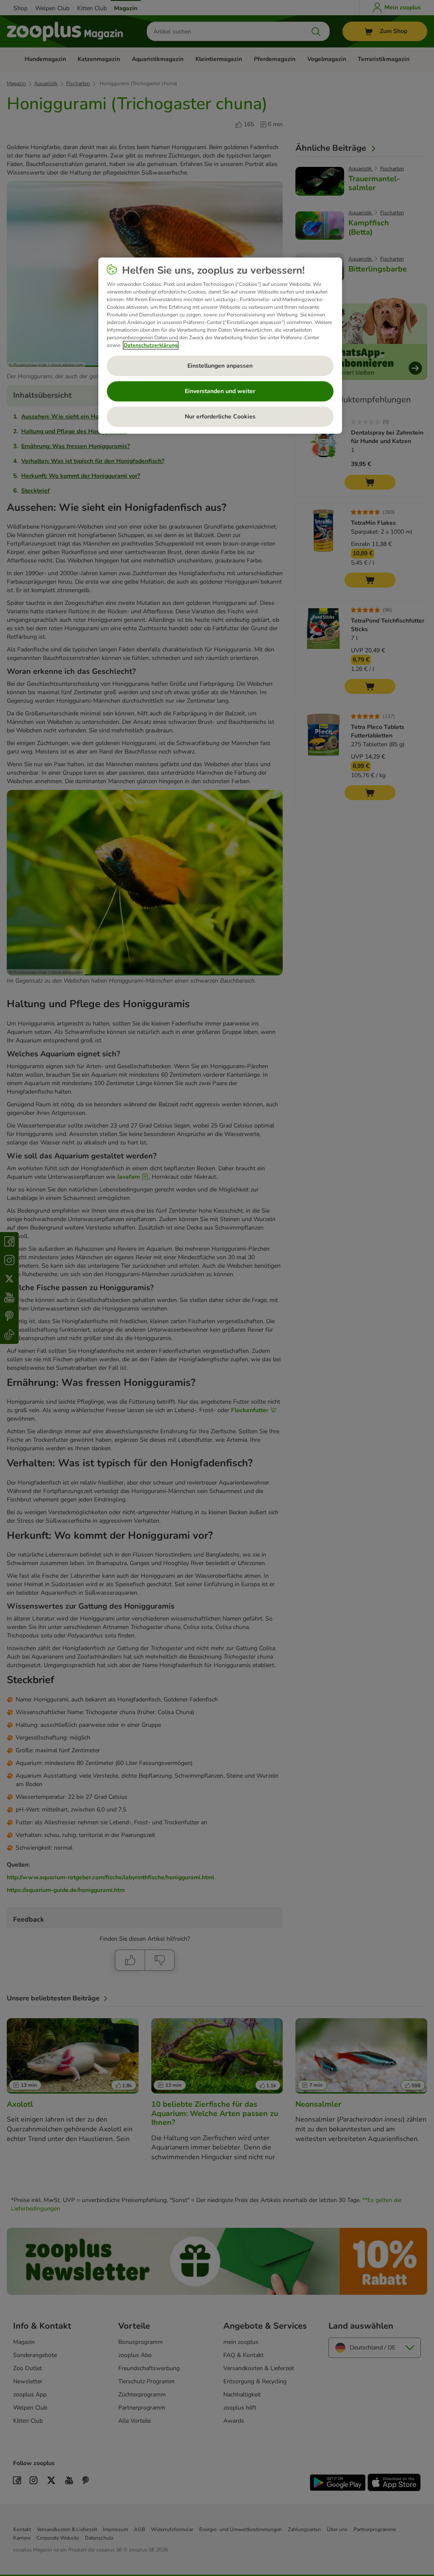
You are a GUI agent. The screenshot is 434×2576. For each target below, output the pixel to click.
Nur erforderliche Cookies (220, 417)
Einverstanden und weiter (220, 391)
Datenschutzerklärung (151, 345)
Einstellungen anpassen (220, 366)
